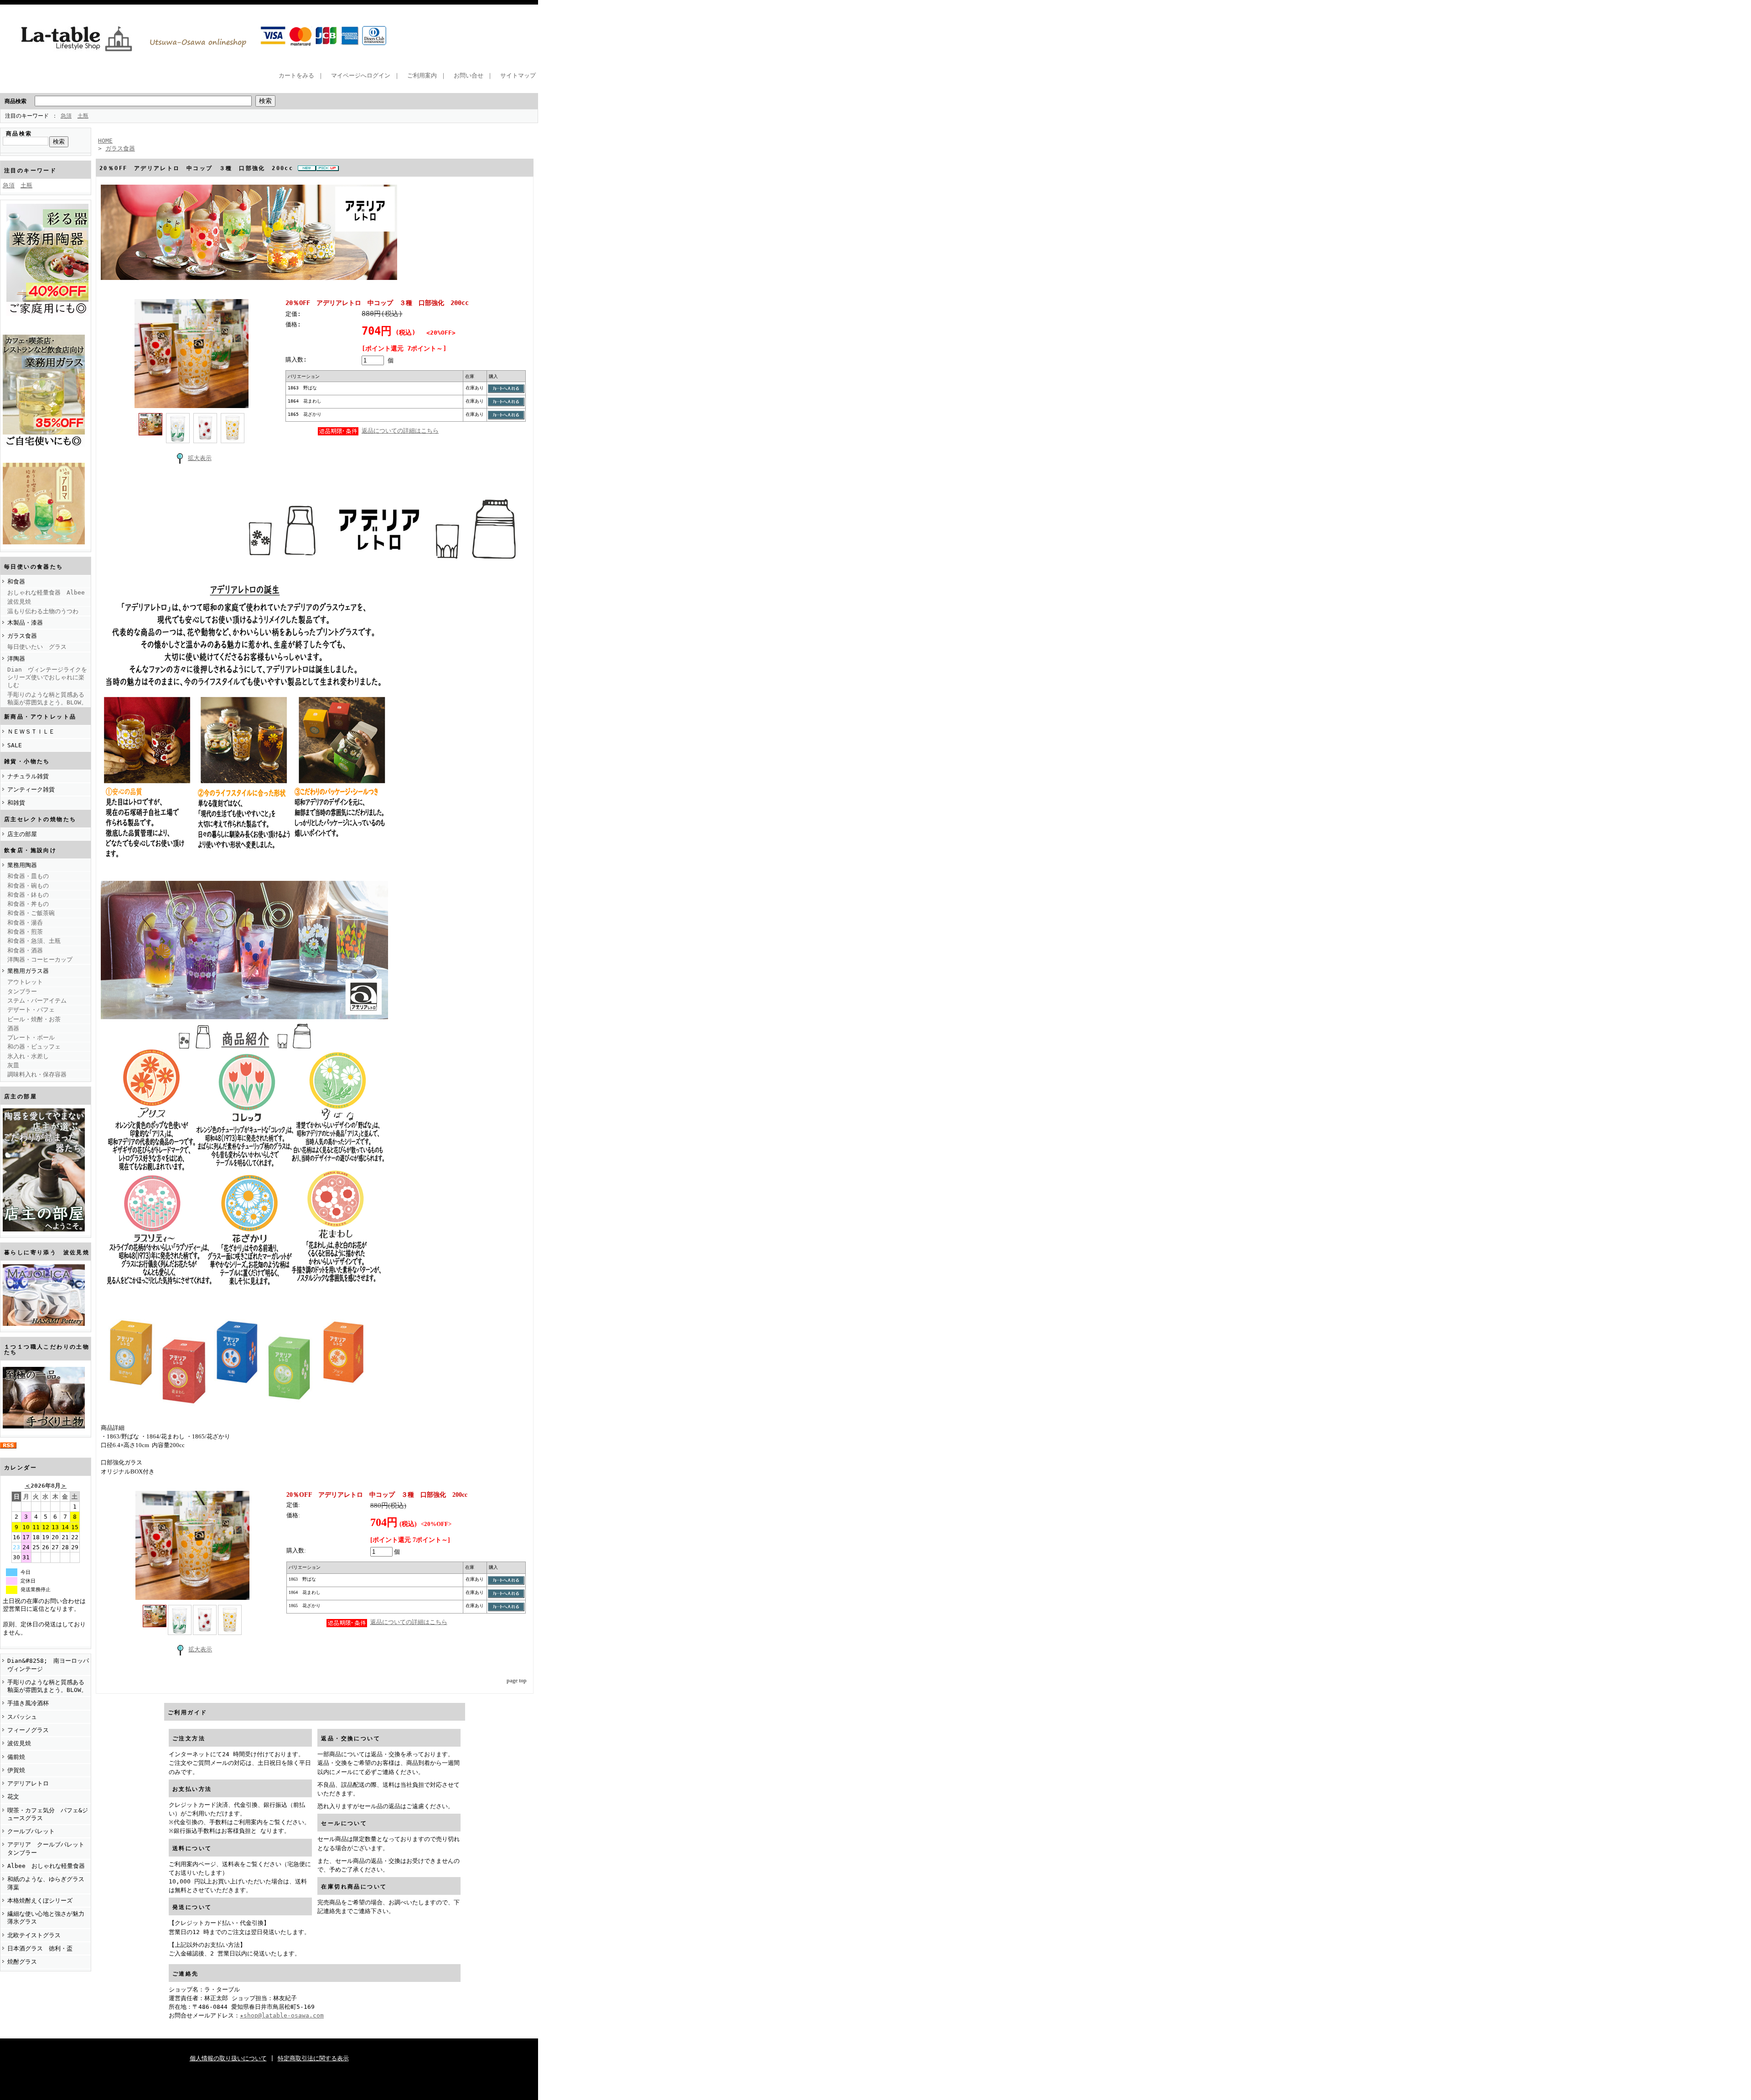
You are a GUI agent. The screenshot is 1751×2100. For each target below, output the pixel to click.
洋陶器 (16, 659)
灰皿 (13, 1065)
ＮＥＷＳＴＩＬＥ (31, 732)
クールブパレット (31, 1831)
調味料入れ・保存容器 (37, 1074)
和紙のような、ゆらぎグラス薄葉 (46, 1883)
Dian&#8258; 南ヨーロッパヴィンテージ (48, 1665)
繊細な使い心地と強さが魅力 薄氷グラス (49, 1918)
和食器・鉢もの (28, 895)
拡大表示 (200, 458)
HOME (105, 141)
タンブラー (22, 991)
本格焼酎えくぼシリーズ (40, 1901)
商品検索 (16, 101)
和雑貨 (16, 803)
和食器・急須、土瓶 (34, 941)
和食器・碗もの (28, 886)
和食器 (16, 582)
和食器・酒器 (25, 950)
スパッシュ (22, 1717)
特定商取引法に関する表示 (313, 2058)
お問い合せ (469, 75)
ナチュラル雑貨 (28, 776)
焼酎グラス (22, 1962)
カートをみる (296, 75)
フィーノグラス (28, 1730)
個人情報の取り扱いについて (228, 2058)
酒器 (13, 1028)
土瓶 (83, 116)
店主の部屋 (22, 834)
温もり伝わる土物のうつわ (43, 611)
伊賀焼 (16, 1770)
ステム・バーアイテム (37, 1001)
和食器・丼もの (28, 904)
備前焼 (16, 1757)
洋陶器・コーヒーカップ (40, 959)
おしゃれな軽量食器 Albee (46, 592)
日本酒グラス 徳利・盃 (40, 1948)
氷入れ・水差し (28, 1056)
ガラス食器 (22, 636)
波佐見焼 (19, 602)
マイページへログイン (361, 75)
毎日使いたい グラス (37, 647)
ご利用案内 (422, 75)
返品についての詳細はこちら (400, 431)
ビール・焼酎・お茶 (34, 1019)
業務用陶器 (22, 865)
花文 (13, 1797)
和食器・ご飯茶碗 (31, 913)
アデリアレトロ (28, 1783)
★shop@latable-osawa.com (282, 2015)
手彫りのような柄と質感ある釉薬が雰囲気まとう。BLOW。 (47, 698)
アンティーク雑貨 (31, 789)
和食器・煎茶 (25, 932)
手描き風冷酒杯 (28, 1703)
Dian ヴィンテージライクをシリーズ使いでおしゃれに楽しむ (47, 678)
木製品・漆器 (25, 623)
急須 (66, 116)
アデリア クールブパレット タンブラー (49, 1848)
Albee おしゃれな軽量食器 (46, 1866)
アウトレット (25, 982)
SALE (15, 745)
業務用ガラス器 (28, 971)
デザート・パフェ (31, 1010)
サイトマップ (518, 75)
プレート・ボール (31, 1037)
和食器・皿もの (28, 876)
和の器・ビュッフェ (34, 1047)
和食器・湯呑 (25, 923)
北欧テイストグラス (34, 1935)
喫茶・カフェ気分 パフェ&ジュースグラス (48, 1814)
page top (517, 1681)
